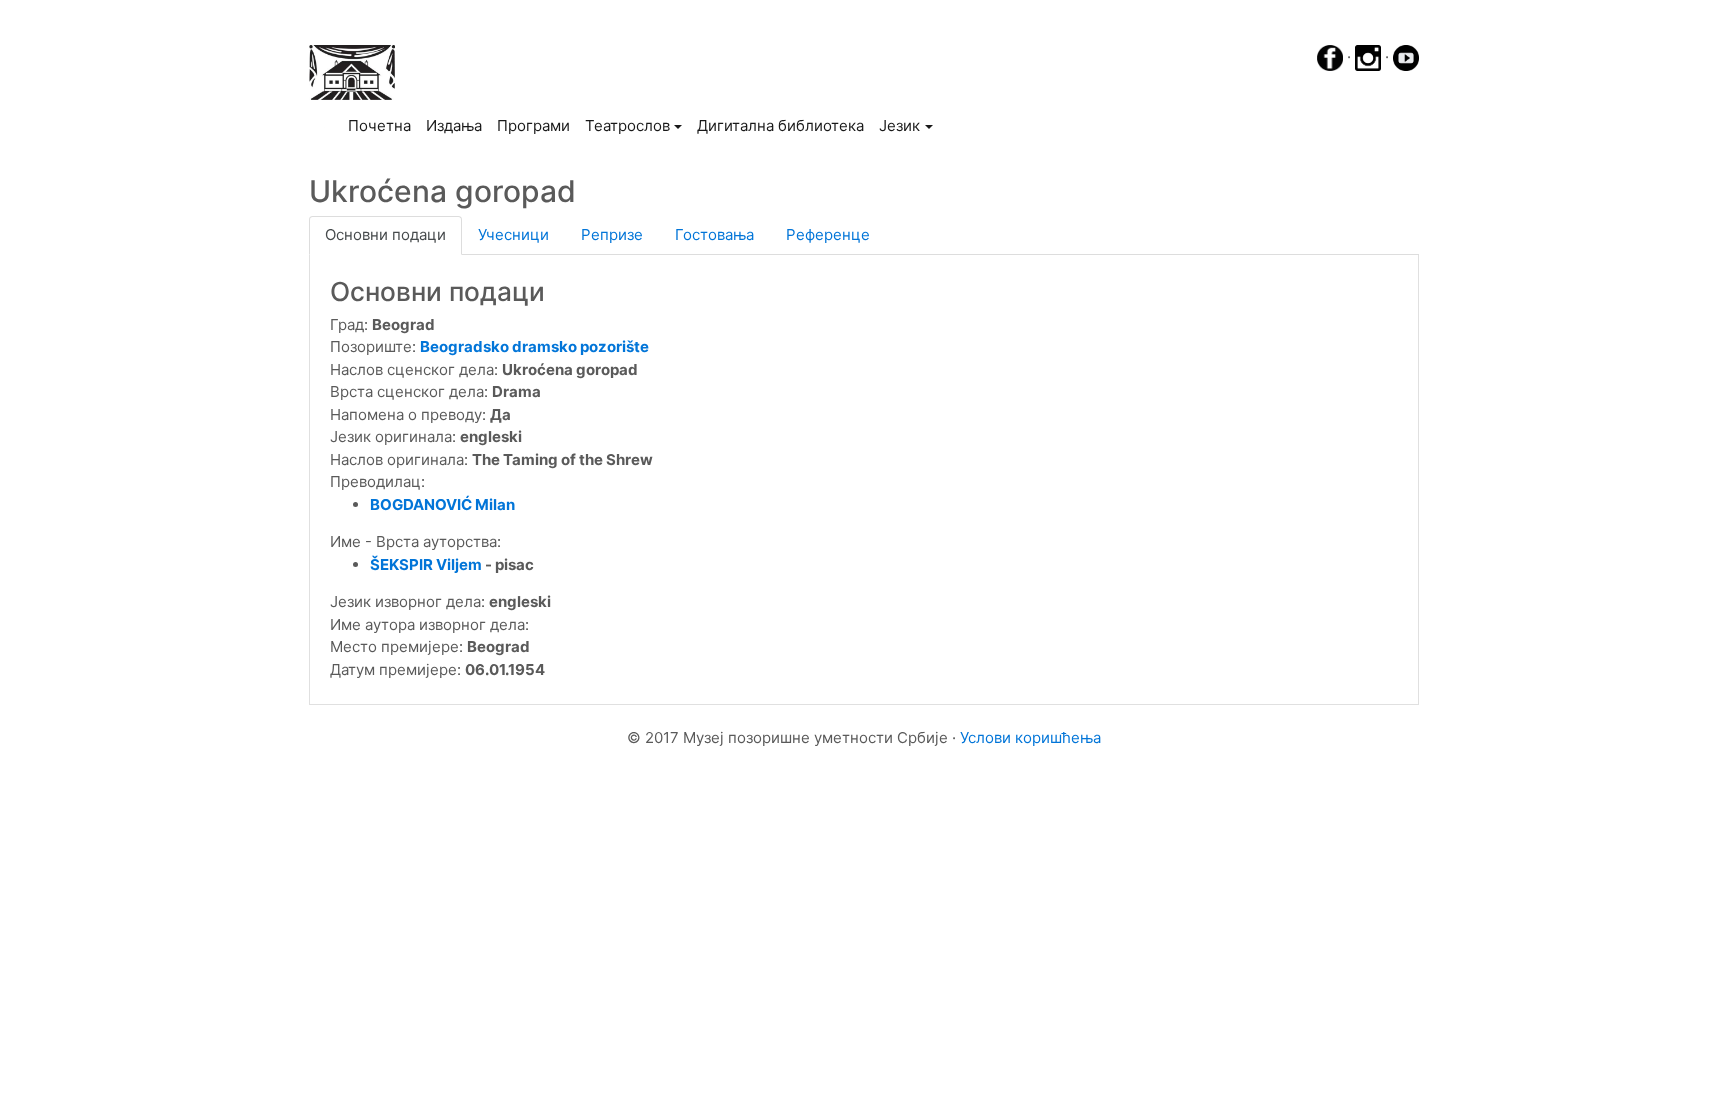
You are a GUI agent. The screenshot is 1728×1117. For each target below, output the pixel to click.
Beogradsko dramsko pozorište (534, 346)
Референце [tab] (828, 234)
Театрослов (627, 125)
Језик (899, 125)
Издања (454, 125)
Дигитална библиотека (780, 125)
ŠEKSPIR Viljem (426, 564)
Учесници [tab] (513, 234)
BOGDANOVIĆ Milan (442, 504)
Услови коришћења (1030, 737)
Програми (533, 125)
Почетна (383, 125)
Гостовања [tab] (714, 234)
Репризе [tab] (612, 234)
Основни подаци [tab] (385, 234)
